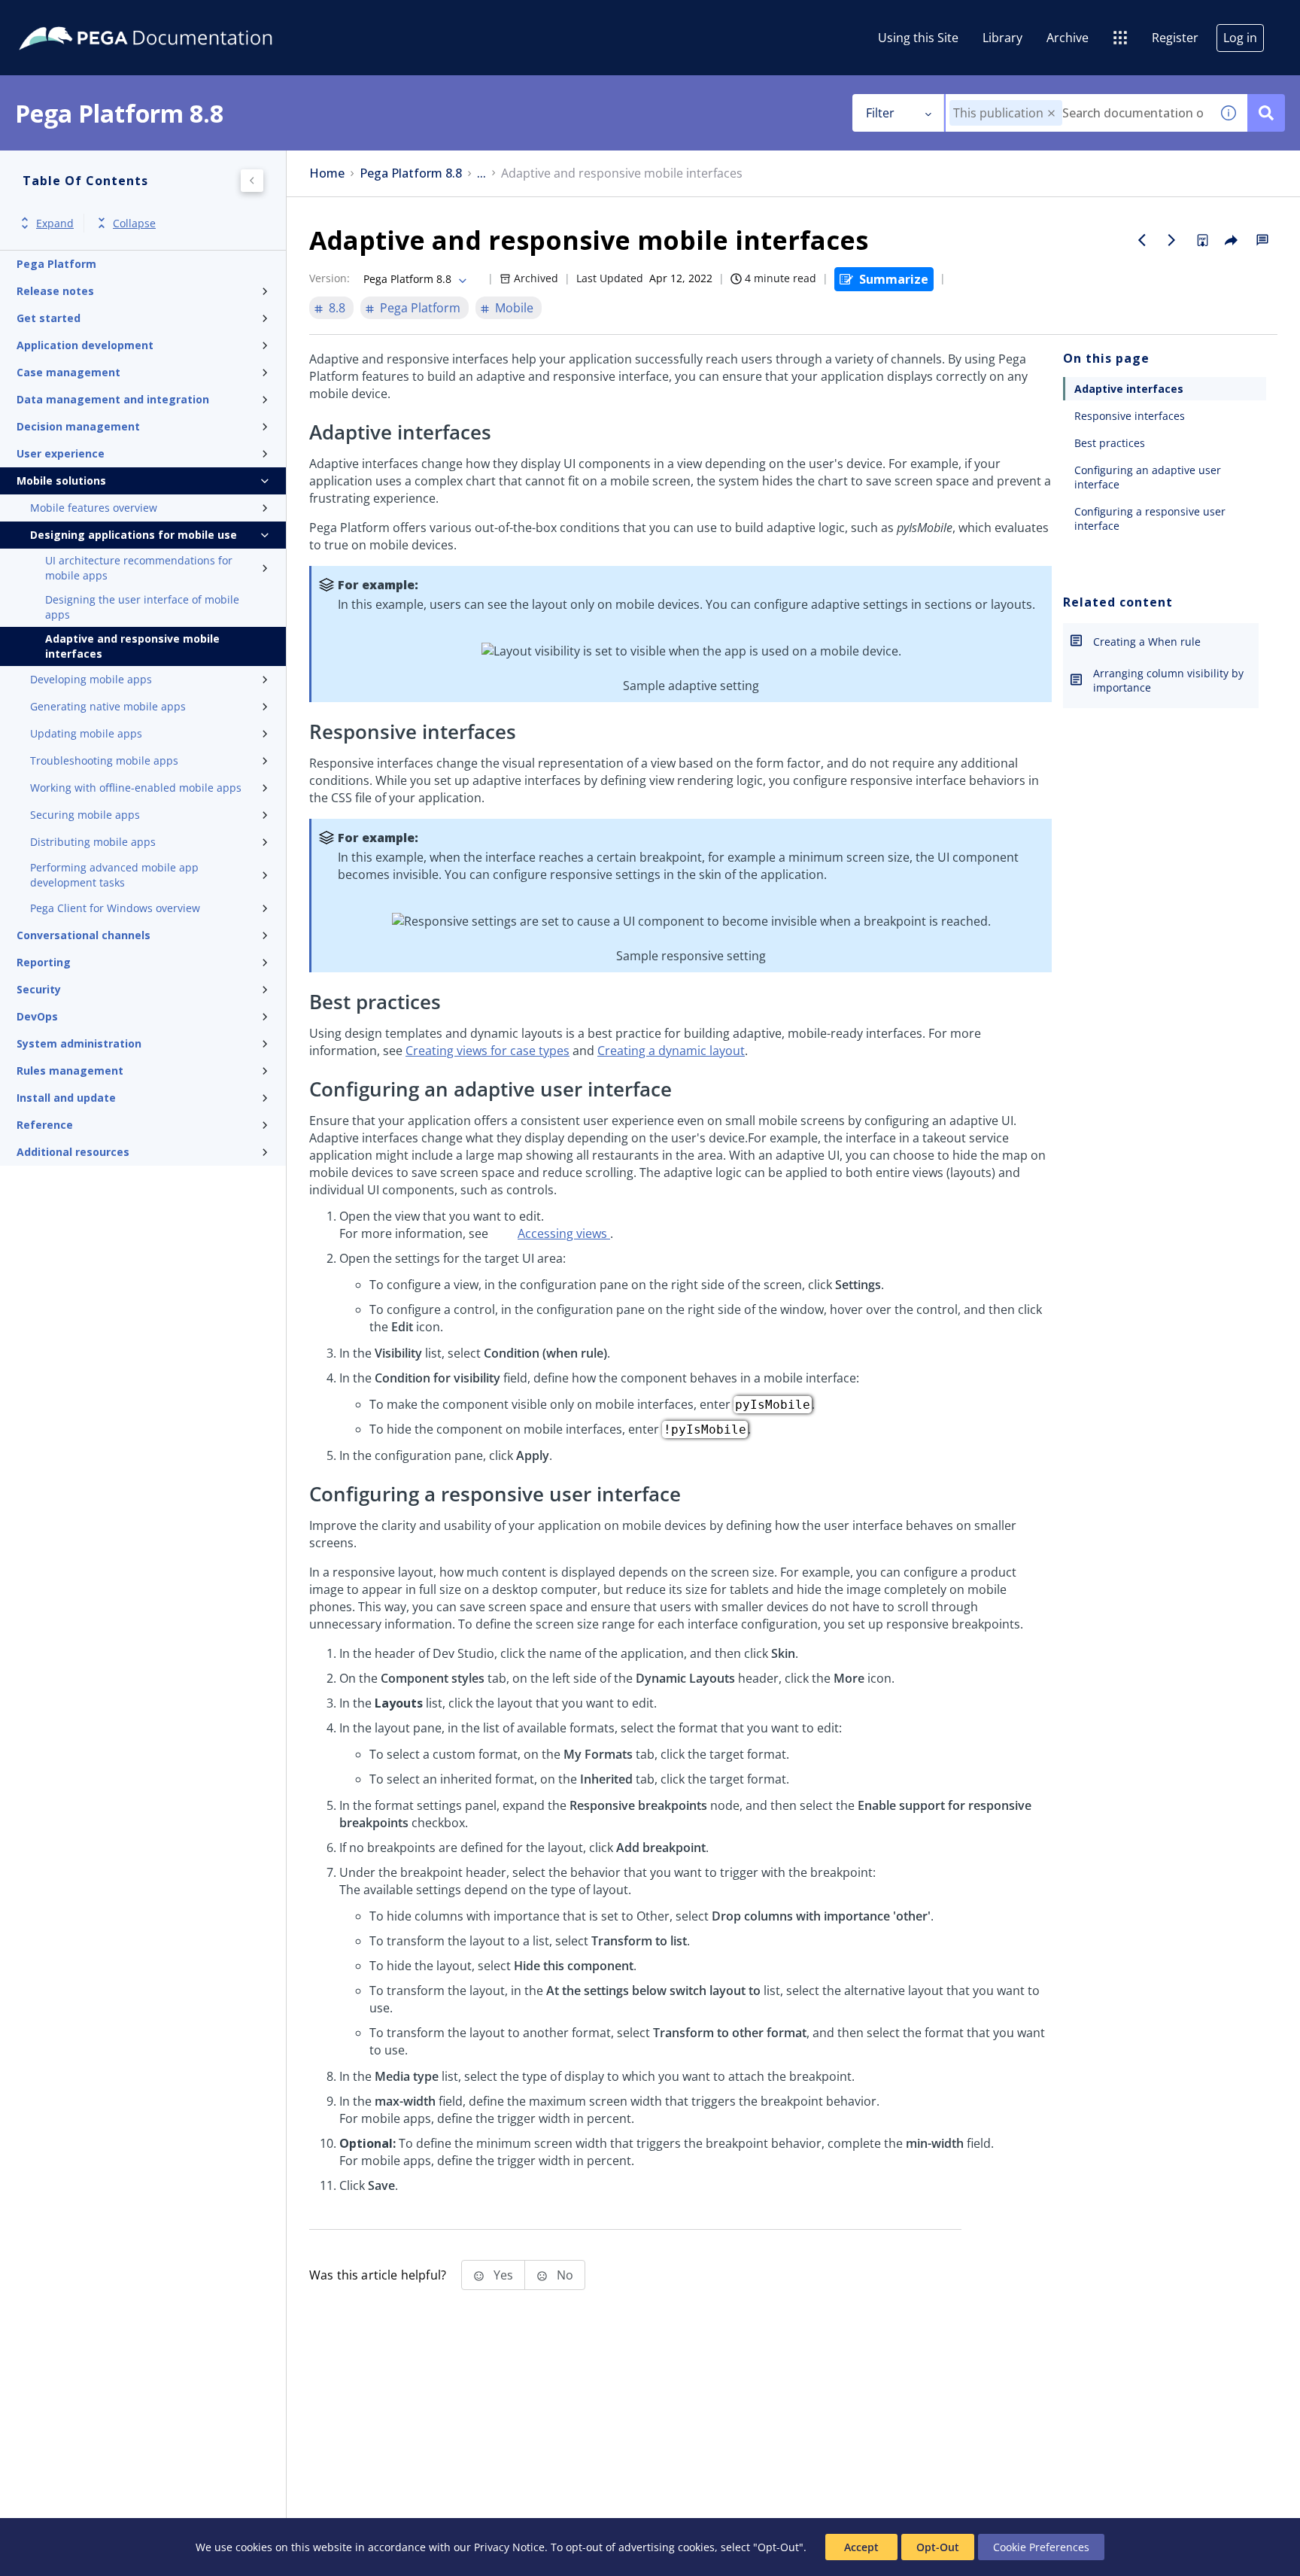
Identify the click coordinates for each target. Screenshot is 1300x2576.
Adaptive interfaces (1129, 389)
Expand (55, 223)
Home (327, 173)
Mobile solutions (61, 481)
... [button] (481, 173)
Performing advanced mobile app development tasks (114, 875)
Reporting (44, 962)
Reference (45, 1125)
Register (1175, 38)
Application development (85, 345)
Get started (49, 318)
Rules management (70, 1071)
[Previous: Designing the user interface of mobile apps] (1142, 240)
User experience (61, 453)
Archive (1068, 38)
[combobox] (1078, 113)
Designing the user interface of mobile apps (142, 607)
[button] (1051, 113)
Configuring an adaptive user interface (1148, 477)
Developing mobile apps (91, 679)
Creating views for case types (487, 1051)
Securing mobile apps (85, 815)
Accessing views (564, 1233)
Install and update (66, 1098)
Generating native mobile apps (108, 706)
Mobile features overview (94, 508)
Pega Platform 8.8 (411, 173)
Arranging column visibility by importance (1168, 680)
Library (1002, 38)
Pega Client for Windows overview (115, 908)
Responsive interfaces (1130, 416)
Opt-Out (938, 2547)
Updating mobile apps (86, 733)
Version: (330, 278)
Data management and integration (113, 399)
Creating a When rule (1147, 642)
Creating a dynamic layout (671, 1051)
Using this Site (918, 38)
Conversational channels (84, 935)
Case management (68, 372)
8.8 (337, 308)
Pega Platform (56, 264)
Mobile (514, 308)
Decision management (78, 426)
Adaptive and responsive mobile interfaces (132, 646)
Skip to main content (67, 17)
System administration (79, 1043)
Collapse (134, 223)
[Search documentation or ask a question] (1266, 113)
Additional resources (73, 1152)
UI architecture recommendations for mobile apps (139, 568)
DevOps (37, 1016)
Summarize (894, 279)
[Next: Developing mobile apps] (1172, 240)
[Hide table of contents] (252, 181)
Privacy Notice (509, 2547)
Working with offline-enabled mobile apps (136, 788)
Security (39, 989)
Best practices (1110, 443)
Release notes (55, 291)
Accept (861, 2547)
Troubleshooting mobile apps (104, 760)
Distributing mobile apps (93, 842)
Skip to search (182, 17)
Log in (1240, 38)
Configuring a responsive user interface (1150, 519)
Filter (880, 113)
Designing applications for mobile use (134, 535)
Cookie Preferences (1041, 2547)
